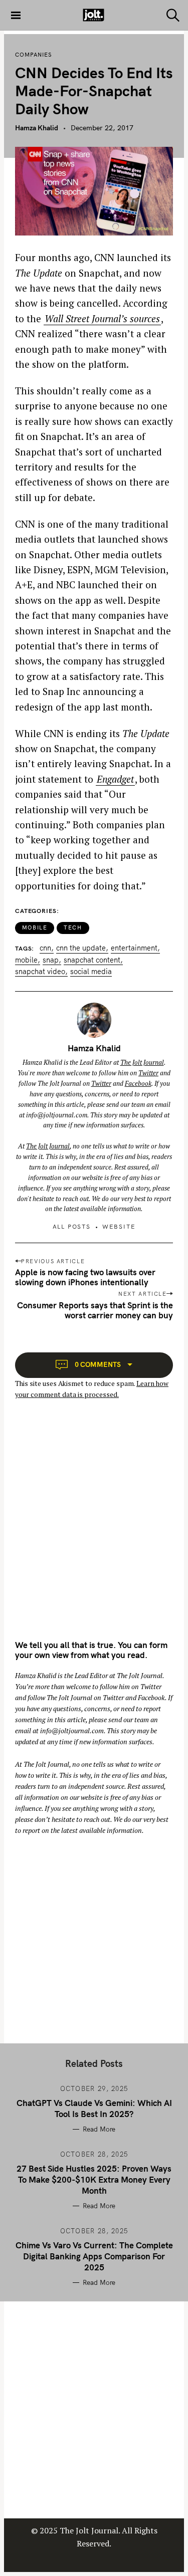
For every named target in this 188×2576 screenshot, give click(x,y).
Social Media (91, 972)
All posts (72, 1226)
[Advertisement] (94, 1529)
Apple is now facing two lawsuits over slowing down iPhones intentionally (85, 1277)
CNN (45, 948)
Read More (99, 2129)
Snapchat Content (92, 960)
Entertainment (134, 948)
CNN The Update (81, 948)
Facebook (138, 1083)
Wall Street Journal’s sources (102, 318)
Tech (73, 927)
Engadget (115, 779)
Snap (51, 960)
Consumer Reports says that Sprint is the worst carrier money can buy (95, 1310)
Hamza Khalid (37, 128)
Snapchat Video (40, 972)
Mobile (35, 927)
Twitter (148, 1073)
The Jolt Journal (142, 1062)
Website (119, 1226)
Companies (34, 55)
